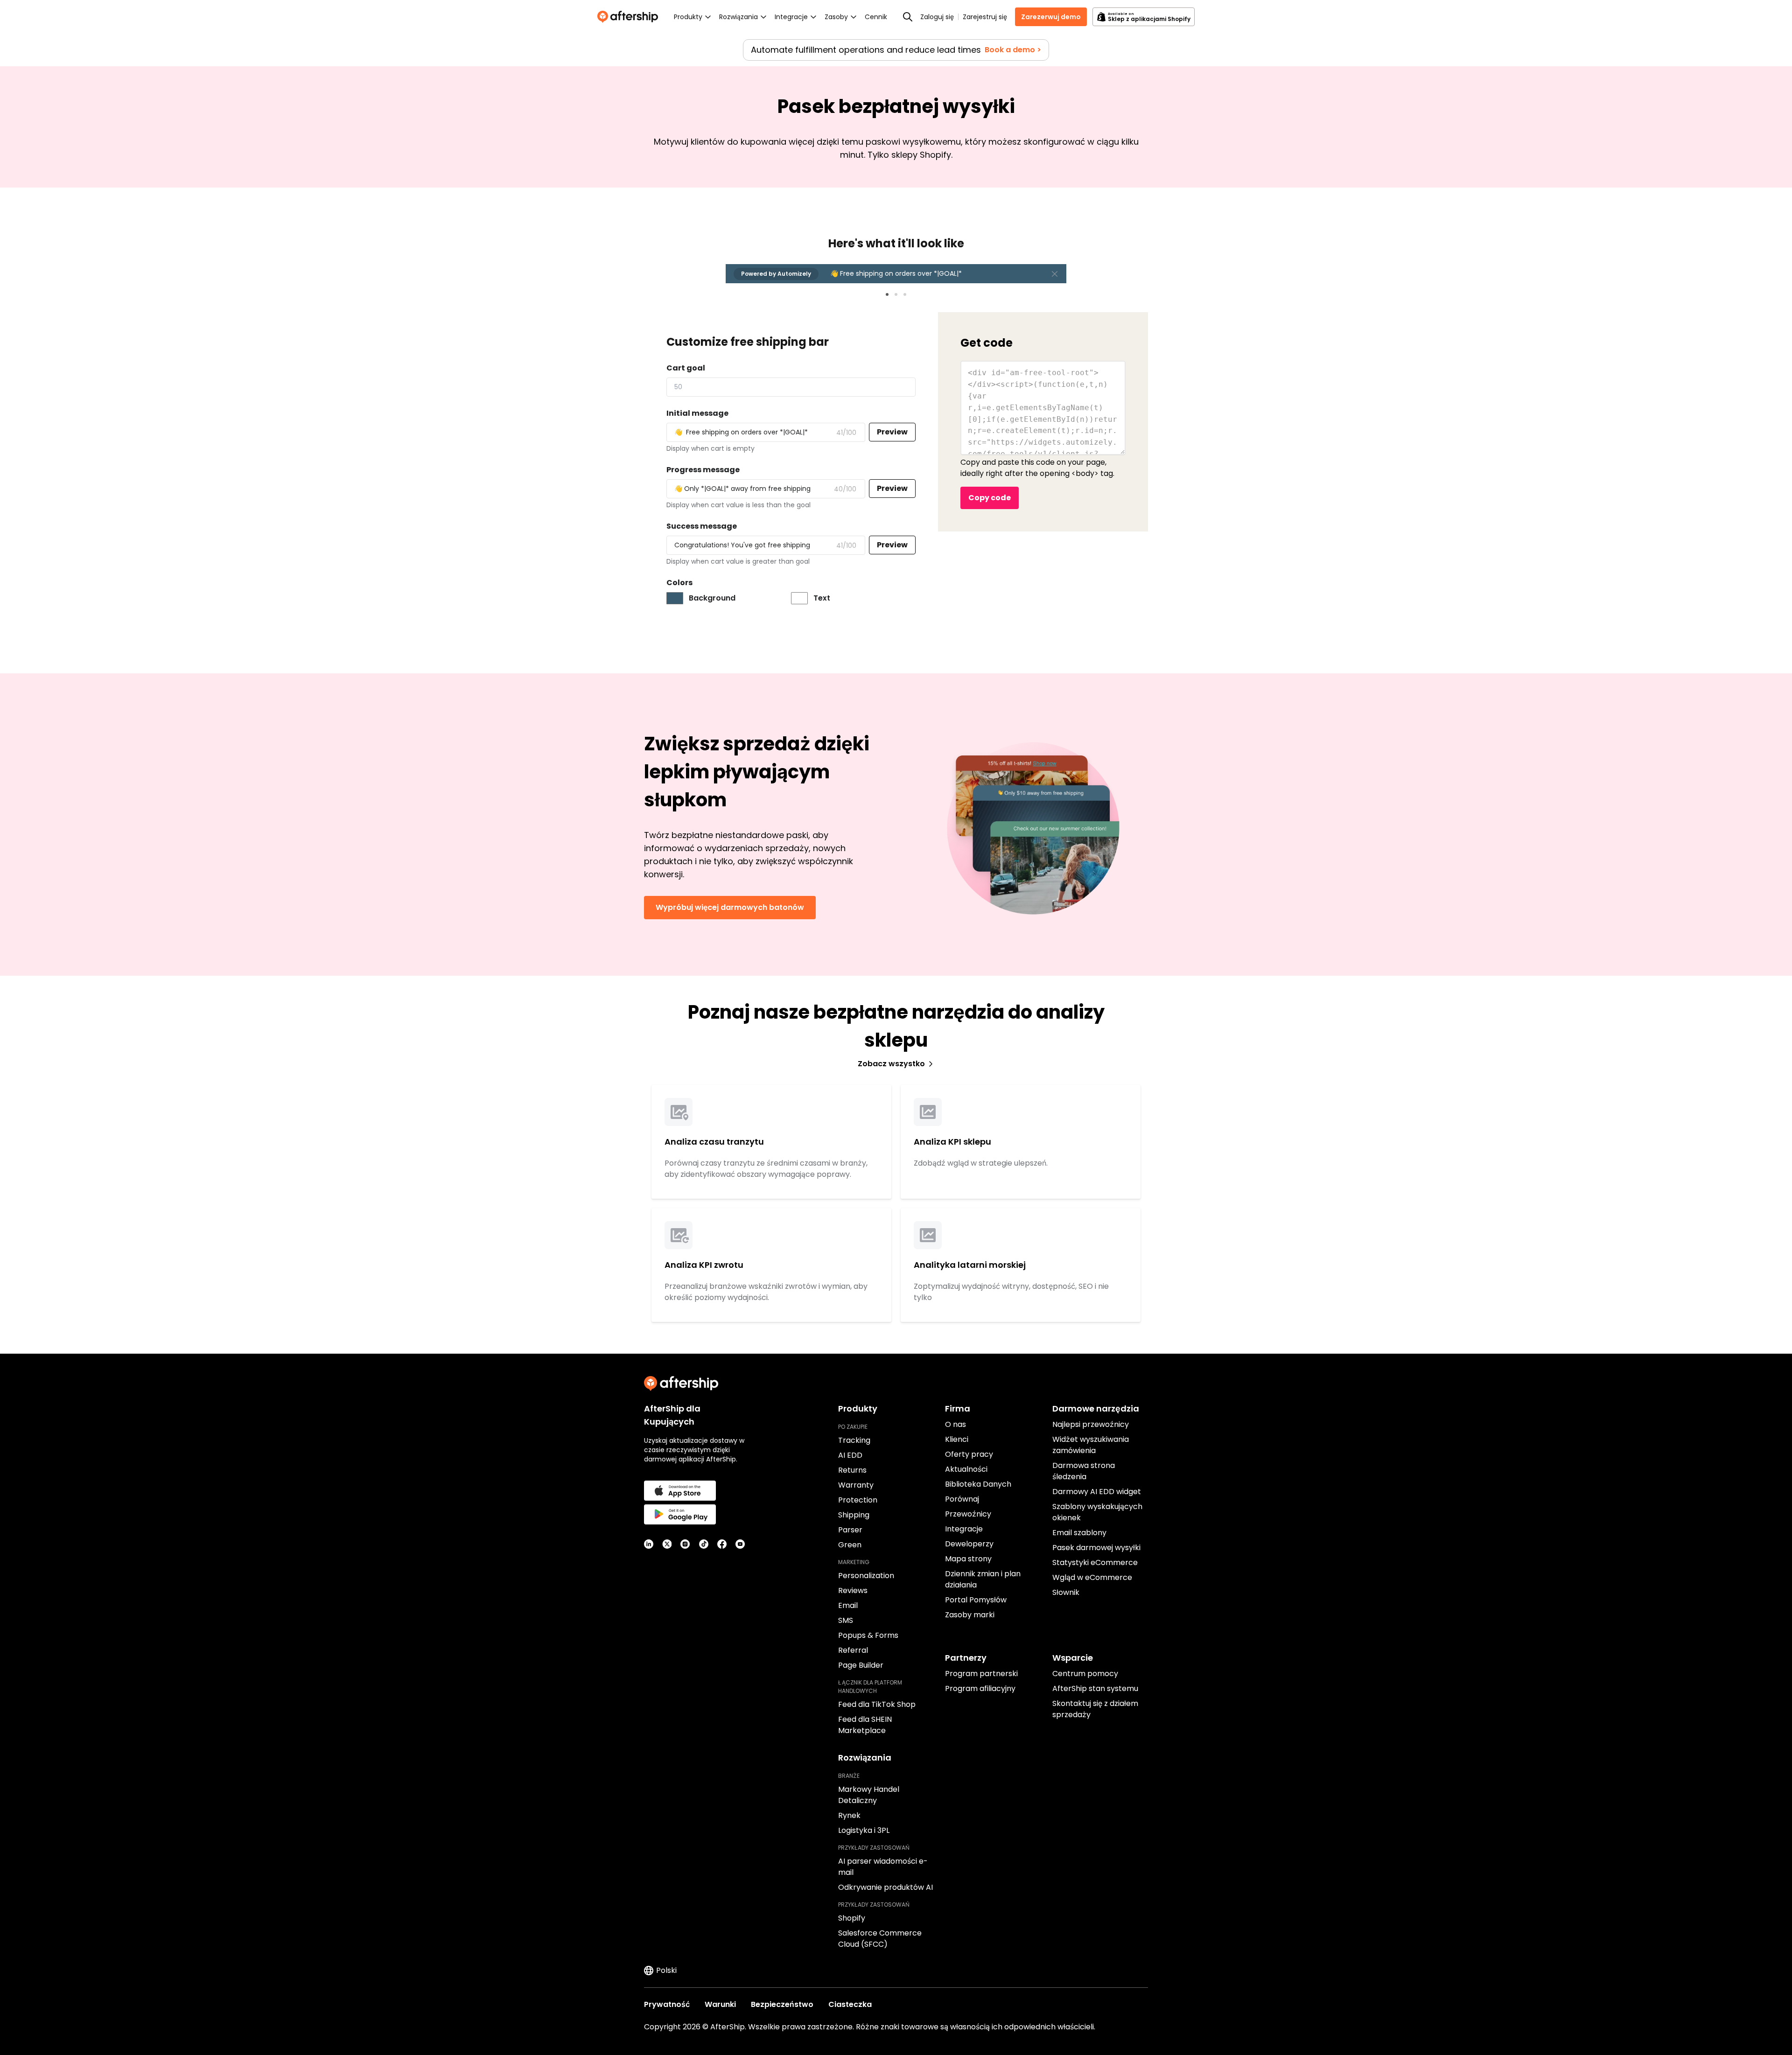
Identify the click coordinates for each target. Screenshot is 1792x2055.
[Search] (908, 17)
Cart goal (686, 368)
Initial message (697, 413)
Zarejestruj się (985, 17)
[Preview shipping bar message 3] (905, 294)
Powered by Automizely (776, 274)
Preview (892, 432)
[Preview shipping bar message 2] (896, 294)
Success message (702, 526)
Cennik (876, 17)
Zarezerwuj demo (1051, 17)
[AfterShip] (630, 17)
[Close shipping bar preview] (1055, 274)
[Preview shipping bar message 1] (887, 294)
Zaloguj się (937, 17)
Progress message (703, 470)
